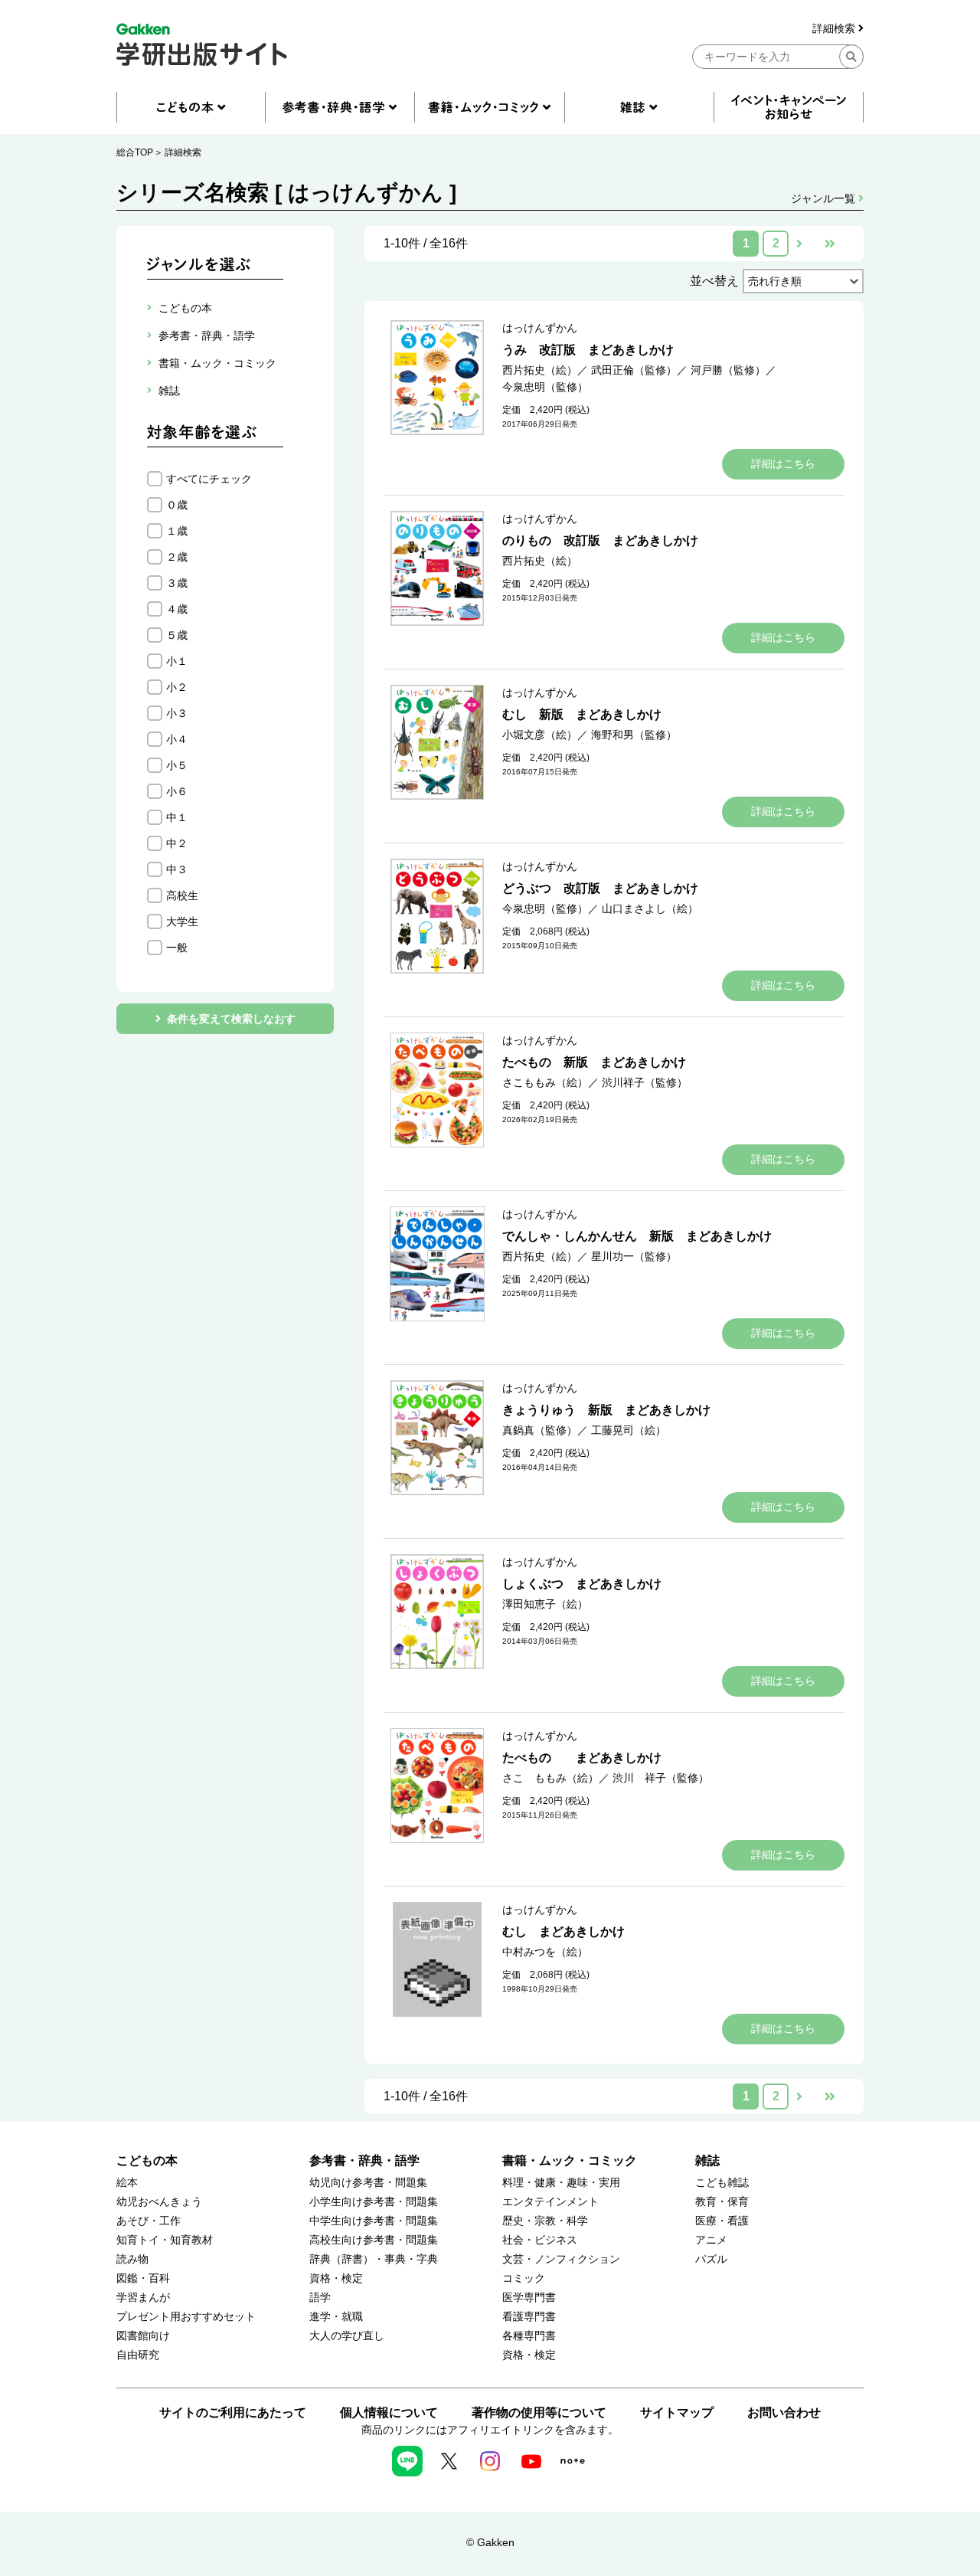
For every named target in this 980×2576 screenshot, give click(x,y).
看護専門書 (529, 2317)
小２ (177, 687)
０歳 (177, 505)
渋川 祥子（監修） (661, 1778)
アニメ (711, 2240)
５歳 (177, 635)
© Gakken (490, 2542)
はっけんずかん (540, 328)
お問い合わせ (784, 2412)
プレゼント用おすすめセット (186, 2317)
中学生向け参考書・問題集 (374, 2221)
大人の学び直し (347, 2336)
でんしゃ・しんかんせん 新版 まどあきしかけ (637, 1236)
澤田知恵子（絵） (545, 1604)
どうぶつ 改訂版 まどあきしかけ (600, 888)
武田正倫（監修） (634, 370)
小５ (177, 765)
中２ (177, 843)
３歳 (177, 583)
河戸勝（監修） (728, 370)
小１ (177, 661)
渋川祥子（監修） (645, 1082)
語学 (320, 2298)
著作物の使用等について (539, 2412)
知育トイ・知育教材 (165, 2240)
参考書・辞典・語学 (364, 2160)
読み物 (132, 2259)
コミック (524, 2278)
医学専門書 (529, 2298)
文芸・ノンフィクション (561, 2259)
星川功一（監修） (634, 1256)
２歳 (177, 557)
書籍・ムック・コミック (570, 2160)
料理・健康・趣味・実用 (561, 2183)
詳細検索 (835, 29)
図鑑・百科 (143, 2278)
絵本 (127, 2183)
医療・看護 (722, 2221)
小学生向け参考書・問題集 (374, 2202)
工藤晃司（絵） (629, 1430)
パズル (711, 2259)
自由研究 (138, 2355)
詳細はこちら (783, 463)
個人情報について (389, 2412)
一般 (177, 948)
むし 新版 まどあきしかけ (582, 714)
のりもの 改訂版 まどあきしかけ (600, 540)
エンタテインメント (550, 2202)
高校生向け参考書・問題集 (374, 2240)
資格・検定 (336, 2278)
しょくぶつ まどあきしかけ (582, 1584)
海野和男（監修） (634, 735)
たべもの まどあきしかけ (582, 1758)
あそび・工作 (149, 2221)
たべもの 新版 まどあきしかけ (594, 1062)
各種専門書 (529, 2336)
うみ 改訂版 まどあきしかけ (588, 350)
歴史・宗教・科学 (545, 2221)
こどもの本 (147, 2160)
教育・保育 (722, 2202)
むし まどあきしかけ (563, 1931)
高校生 (182, 895)
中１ (177, 817)
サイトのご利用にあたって (233, 2412)
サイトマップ (677, 2412)
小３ (177, 713)
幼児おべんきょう (159, 2202)
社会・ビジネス (540, 2240)
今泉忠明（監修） (545, 387)
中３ (177, 869)
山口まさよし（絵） (650, 908)
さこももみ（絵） (545, 1082)
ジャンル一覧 (825, 198)
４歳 (177, 609)
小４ (177, 739)
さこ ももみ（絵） (550, 1778)
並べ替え (714, 281)
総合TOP (135, 152)
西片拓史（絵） (540, 370)
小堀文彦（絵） (540, 735)
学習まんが (143, 2298)
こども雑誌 (722, 2183)
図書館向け (143, 2336)
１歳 (177, 531)
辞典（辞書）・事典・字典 (374, 2259)
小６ (177, 791)
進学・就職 (336, 2317)
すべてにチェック (209, 479)
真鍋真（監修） (540, 1430)
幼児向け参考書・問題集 (368, 2183)
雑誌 (707, 2160)
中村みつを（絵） (545, 1952)
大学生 (182, 921)
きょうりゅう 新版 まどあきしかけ (606, 1410)
